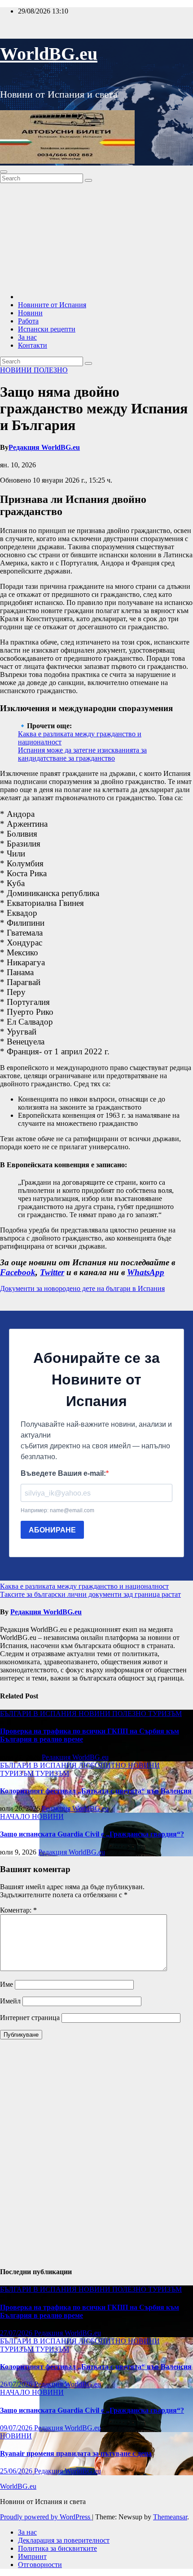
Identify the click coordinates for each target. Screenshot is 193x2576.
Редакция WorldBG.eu (44, 447)
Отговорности (40, 2565)
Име (7, 1984)
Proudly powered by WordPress (46, 2517)
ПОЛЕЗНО (51, 370)
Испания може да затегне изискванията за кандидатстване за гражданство (82, 754)
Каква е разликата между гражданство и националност (84, 1586)
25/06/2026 (17, 2471)
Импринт (32, 2556)
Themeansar (170, 2517)
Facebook (18, 1272)
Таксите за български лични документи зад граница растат (90, 1594)
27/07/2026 (17, 2333)
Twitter (52, 1272)
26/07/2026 (17, 2384)
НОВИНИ (17, 370)
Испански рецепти (47, 329)
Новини (30, 313)
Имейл (10, 2001)
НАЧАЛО (16, 1817)
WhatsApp (146, 1272)
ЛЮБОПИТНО (103, 1765)
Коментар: (18, 1910)
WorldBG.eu (49, 54)
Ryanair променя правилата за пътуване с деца (76, 2453)
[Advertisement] (96, 237)
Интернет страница (30, 2018)
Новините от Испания (52, 305)
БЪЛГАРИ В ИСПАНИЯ (39, 1714)
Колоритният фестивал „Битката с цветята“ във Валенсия (96, 1791)
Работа (28, 321)
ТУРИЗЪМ (165, 1714)
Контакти (33, 345)
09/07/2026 (17, 2428)
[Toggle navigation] (4, 172)
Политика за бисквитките (57, 2548)
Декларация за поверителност (64, 2540)
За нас (27, 337)
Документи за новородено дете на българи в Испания (82, 1288)
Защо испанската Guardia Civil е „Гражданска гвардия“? (92, 1834)
